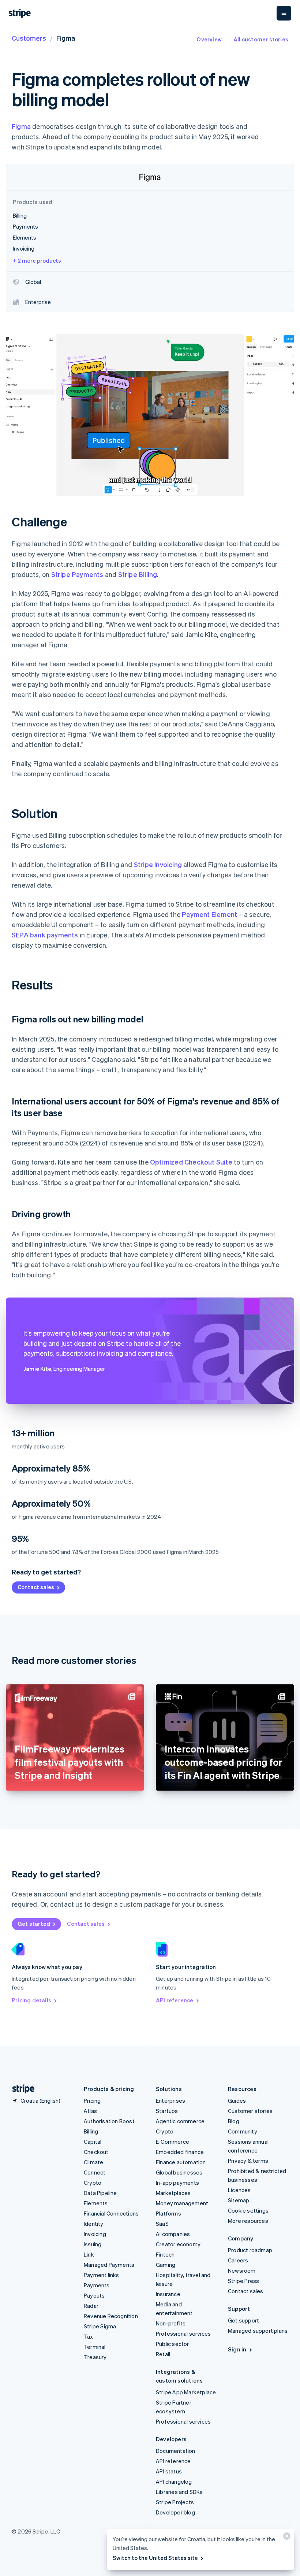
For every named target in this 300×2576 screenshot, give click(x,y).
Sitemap (239, 2200)
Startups (167, 2111)
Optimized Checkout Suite (191, 1162)
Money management (182, 2203)
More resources (248, 2221)
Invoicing (95, 2234)
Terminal (95, 2347)
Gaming (166, 2265)
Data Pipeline (100, 2193)
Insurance (168, 2294)
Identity (94, 2224)
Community (243, 2131)
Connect (95, 2172)
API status (169, 2471)
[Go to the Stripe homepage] (20, 2089)
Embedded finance (180, 2152)
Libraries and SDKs (179, 2492)
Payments (97, 2285)
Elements (96, 2203)
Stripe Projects (175, 2502)
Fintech (165, 2254)
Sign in (237, 2349)
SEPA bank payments (45, 935)
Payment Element (209, 914)
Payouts (94, 2295)
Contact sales (36, 1587)
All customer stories (261, 39)
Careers (238, 2260)
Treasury (95, 2357)
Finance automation (181, 2162)
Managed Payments (109, 2265)
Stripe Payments (77, 574)
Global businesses (179, 2172)
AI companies (173, 2234)
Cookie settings (248, 2210)
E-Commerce (172, 2142)
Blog (234, 2121)
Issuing (93, 2244)
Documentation (176, 2451)
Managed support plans (258, 2331)
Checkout (96, 2152)
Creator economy (178, 2244)
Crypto (93, 2183)
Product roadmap (250, 2250)
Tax (89, 2336)
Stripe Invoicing (158, 864)
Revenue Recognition (111, 2316)
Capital (93, 2142)
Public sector (172, 2344)
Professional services (183, 2333)
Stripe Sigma (100, 2326)
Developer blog (175, 2512)
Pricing (92, 2101)
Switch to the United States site (155, 2558)
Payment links (102, 2275)
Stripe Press (243, 2281)
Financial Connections (111, 2213)
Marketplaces (173, 2193)
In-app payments (177, 2183)
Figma (21, 126)
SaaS (162, 2224)
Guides (237, 2101)
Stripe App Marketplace (186, 2392)
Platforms (168, 2213)
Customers (29, 38)
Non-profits (171, 2323)
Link (89, 2254)
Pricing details (31, 2000)
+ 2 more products (37, 260)
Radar (91, 2306)
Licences (239, 2190)
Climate (93, 2162)
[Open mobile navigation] (284, 13)
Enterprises (170, 2101)
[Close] (286, 2538)
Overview (209, 39)
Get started (34, 1924)
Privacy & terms (248, 2161)
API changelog (174, 2481)
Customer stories (250, 2111)
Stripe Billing (138, 574)
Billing (91, 2131)
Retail (163, 2354)
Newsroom (242, 2270)
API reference (175, 2000)
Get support (243, 2320)
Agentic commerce (180, 2121)
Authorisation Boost (109, 2121)
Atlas (90, 2111)
